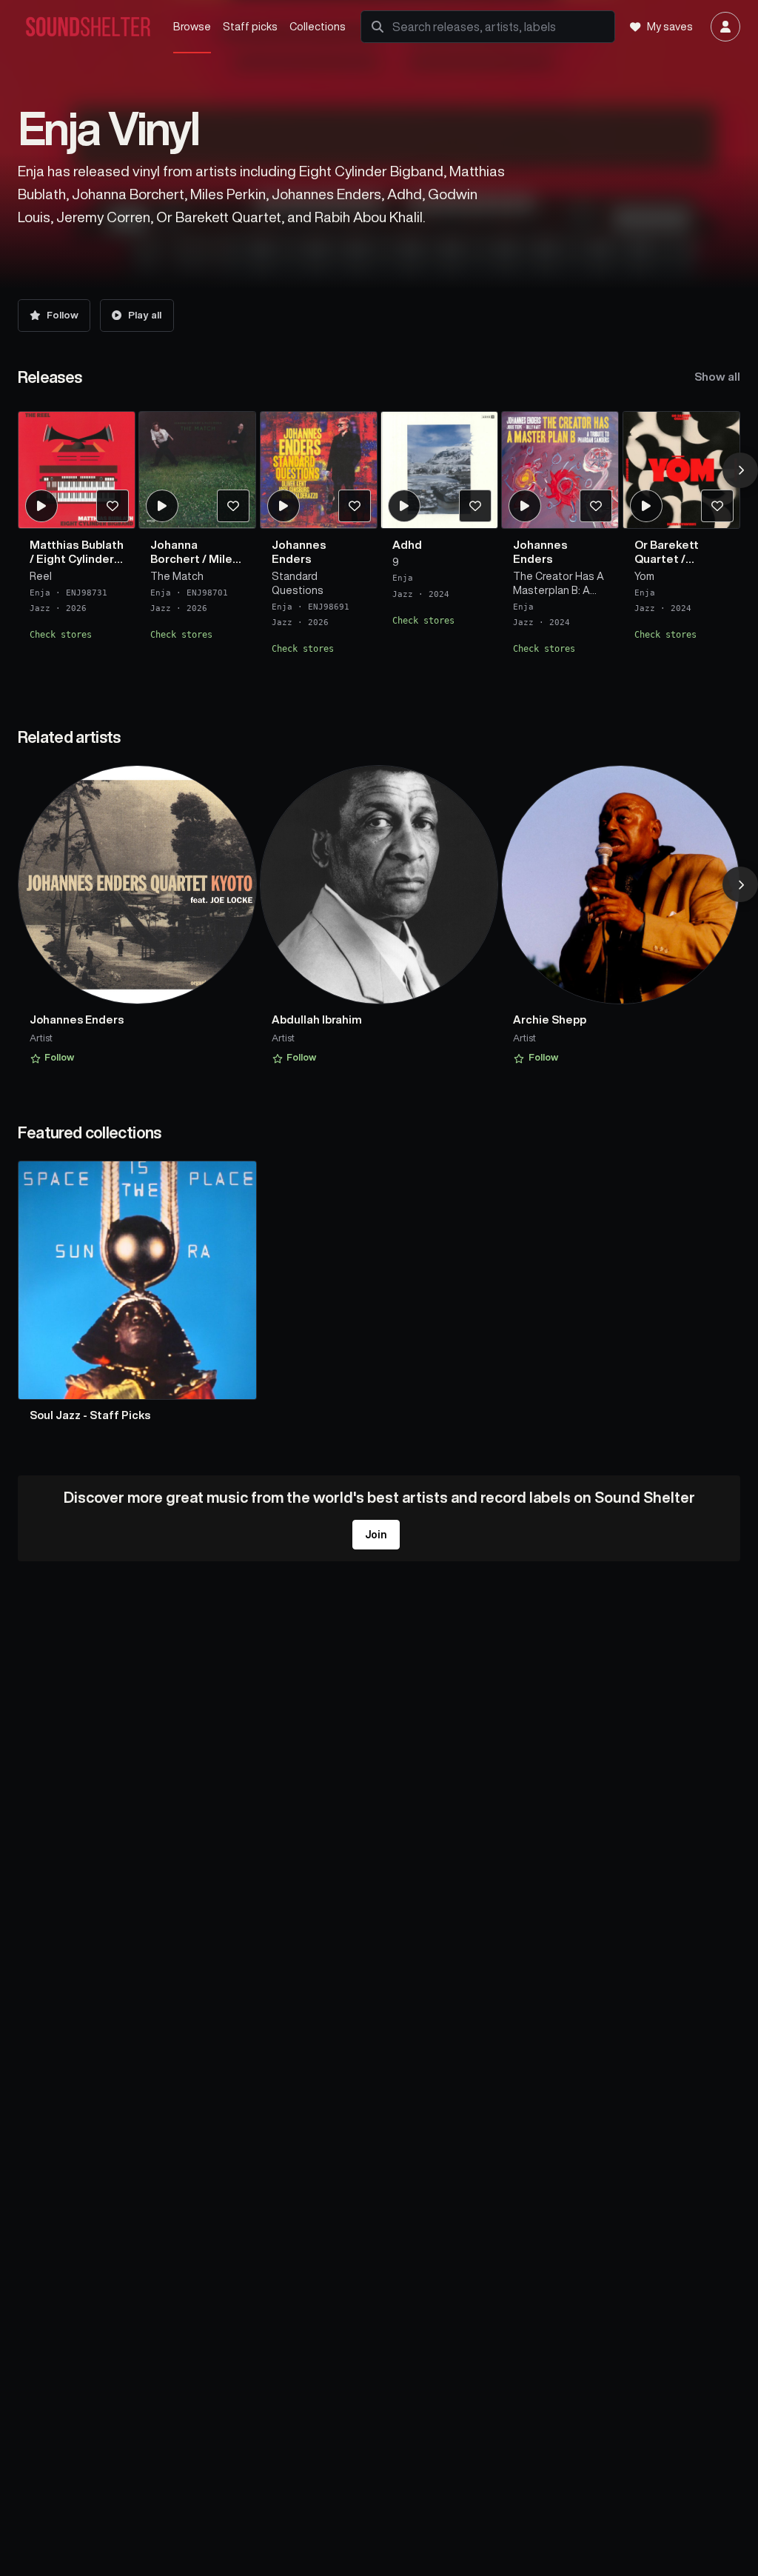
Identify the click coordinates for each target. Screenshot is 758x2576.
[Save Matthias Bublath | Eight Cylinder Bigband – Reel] (112, 506)
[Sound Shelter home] (88, 27)
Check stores (61, 635)
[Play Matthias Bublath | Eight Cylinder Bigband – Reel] (41, 506)
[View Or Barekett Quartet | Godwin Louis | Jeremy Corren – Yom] (681, 470)
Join (376, 1535)
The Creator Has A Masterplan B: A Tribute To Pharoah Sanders (560, 584)
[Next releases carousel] (740, 470)
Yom (644, 576)
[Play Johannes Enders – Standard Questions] (283, 506)
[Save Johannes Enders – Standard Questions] (354, 506)
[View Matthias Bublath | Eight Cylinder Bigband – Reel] (77, 470)
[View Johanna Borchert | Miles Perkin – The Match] (197, 470)
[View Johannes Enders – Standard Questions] (319, 470)
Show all (717, 377)
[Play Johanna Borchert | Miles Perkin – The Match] (162, 506)
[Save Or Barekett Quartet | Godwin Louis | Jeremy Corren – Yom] (717, 506)
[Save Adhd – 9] (475, 506)
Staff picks (250, 26)
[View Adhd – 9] (439, 470)
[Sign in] (725, 27)
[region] (379, 541)
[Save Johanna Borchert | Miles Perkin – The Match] (233, 506)
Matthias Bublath (77, 545)
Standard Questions (298, 583)
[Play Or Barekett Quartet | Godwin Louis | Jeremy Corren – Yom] (646, 506)
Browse (192, 26)
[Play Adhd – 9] (404, 506)
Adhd (407, 545)
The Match (177, 576)
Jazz (40, 608)
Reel (41, 576)
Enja (40, 593)
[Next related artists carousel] (740, 884)
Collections (318, 26)
